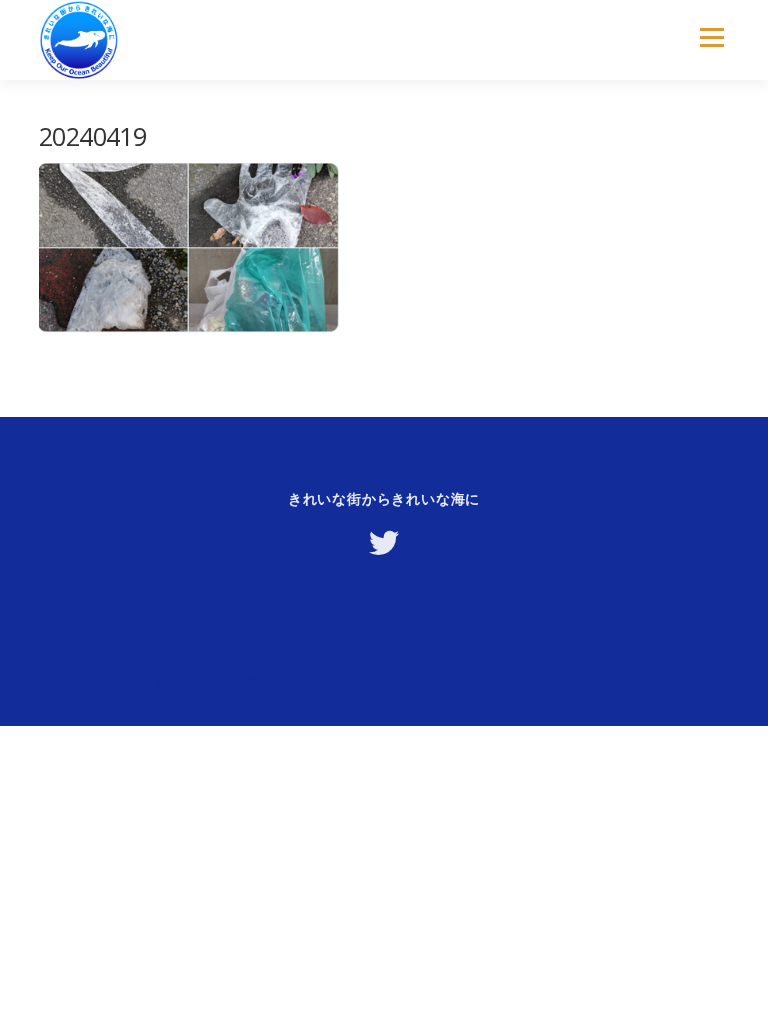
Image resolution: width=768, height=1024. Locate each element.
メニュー (711, 37)
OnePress (462, 679)
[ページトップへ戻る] (384, 632)
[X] (384, 543)
